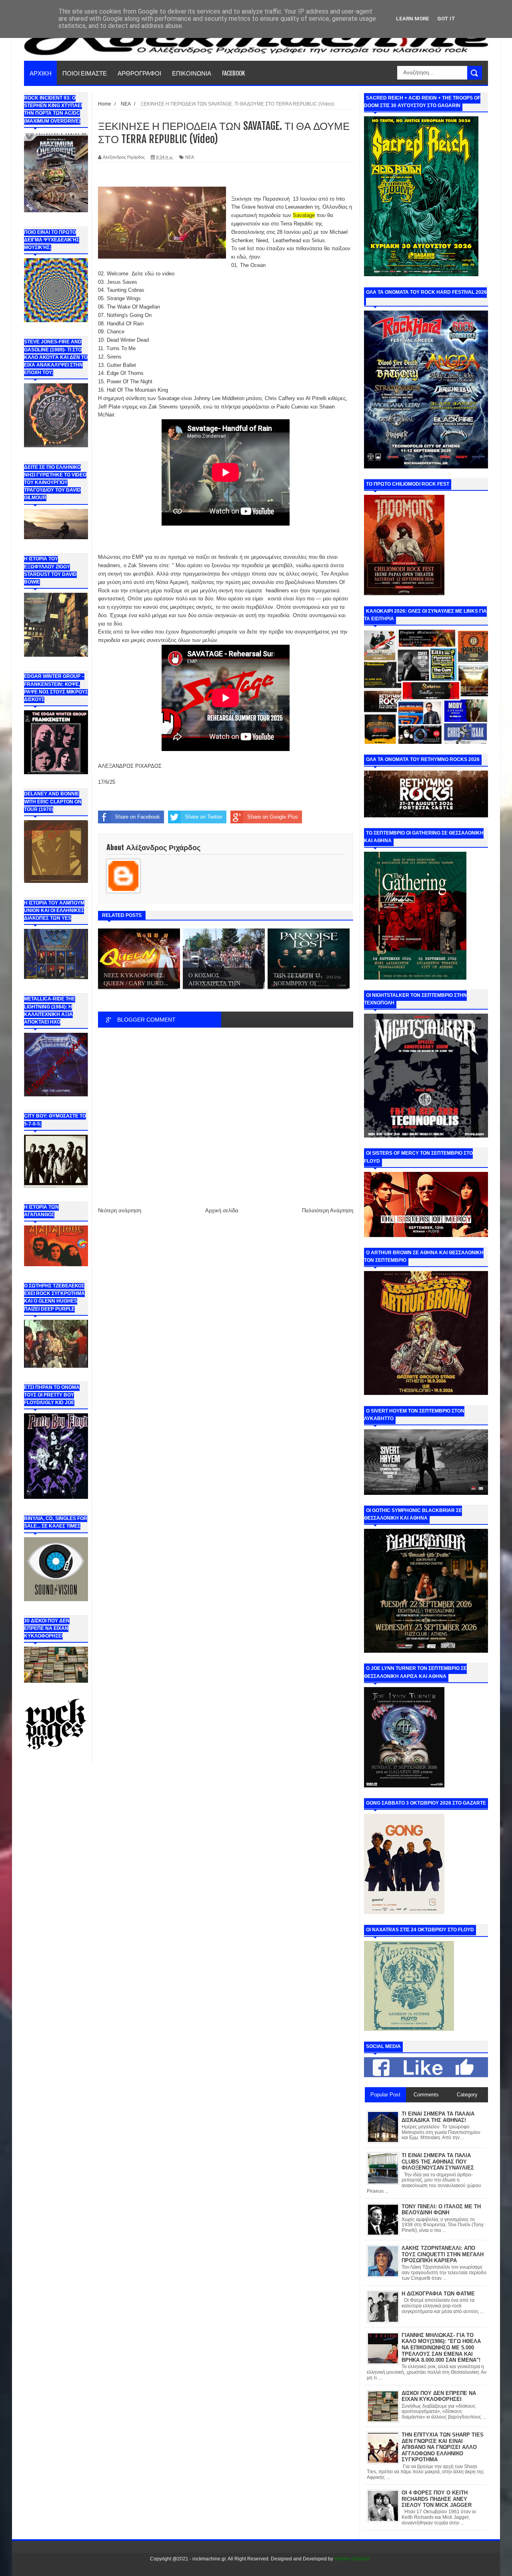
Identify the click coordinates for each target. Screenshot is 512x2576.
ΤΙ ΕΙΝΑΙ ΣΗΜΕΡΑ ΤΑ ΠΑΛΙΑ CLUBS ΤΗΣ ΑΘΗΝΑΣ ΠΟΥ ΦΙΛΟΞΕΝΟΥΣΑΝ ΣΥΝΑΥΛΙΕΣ (438, 2162)
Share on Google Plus (273, 817)
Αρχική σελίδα (222, 1210)
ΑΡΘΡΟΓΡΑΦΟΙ (139, 73)
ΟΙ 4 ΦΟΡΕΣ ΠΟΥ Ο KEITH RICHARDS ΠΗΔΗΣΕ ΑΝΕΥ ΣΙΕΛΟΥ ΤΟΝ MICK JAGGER (437, 2499)
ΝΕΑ (190, 157)
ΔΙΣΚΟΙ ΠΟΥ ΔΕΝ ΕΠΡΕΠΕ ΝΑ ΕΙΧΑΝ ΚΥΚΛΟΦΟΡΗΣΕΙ (439, 2396)
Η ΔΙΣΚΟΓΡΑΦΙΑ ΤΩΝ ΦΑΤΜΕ (438, 2294)
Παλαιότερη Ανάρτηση (328, 1210)
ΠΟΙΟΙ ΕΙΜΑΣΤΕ (85, 73)
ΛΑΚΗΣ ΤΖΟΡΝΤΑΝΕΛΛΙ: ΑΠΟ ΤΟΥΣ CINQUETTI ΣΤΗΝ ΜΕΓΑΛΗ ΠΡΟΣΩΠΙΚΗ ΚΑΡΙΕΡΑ (443, 2254)
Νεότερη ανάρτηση (120, 1210)
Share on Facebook (137, 817)
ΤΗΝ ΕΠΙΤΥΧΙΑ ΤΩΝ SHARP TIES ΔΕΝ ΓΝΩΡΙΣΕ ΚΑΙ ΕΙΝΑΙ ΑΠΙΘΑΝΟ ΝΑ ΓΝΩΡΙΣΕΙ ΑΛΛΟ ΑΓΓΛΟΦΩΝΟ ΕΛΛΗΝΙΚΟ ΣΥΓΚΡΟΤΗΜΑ (443, 2447)
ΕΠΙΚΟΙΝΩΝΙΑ (192, 73)
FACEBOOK (233, 73)
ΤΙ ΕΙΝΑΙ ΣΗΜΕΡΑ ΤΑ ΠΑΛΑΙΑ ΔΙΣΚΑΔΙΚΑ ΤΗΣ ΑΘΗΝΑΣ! (438, 2117)
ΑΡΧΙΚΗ (41, 73)
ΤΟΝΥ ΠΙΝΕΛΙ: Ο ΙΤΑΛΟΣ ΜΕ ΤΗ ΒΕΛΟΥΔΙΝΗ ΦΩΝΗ (441, 2210)
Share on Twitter (204, 817)
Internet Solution (352, 2559)
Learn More (413, 19)
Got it (446, 19)
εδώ (150, 274)
